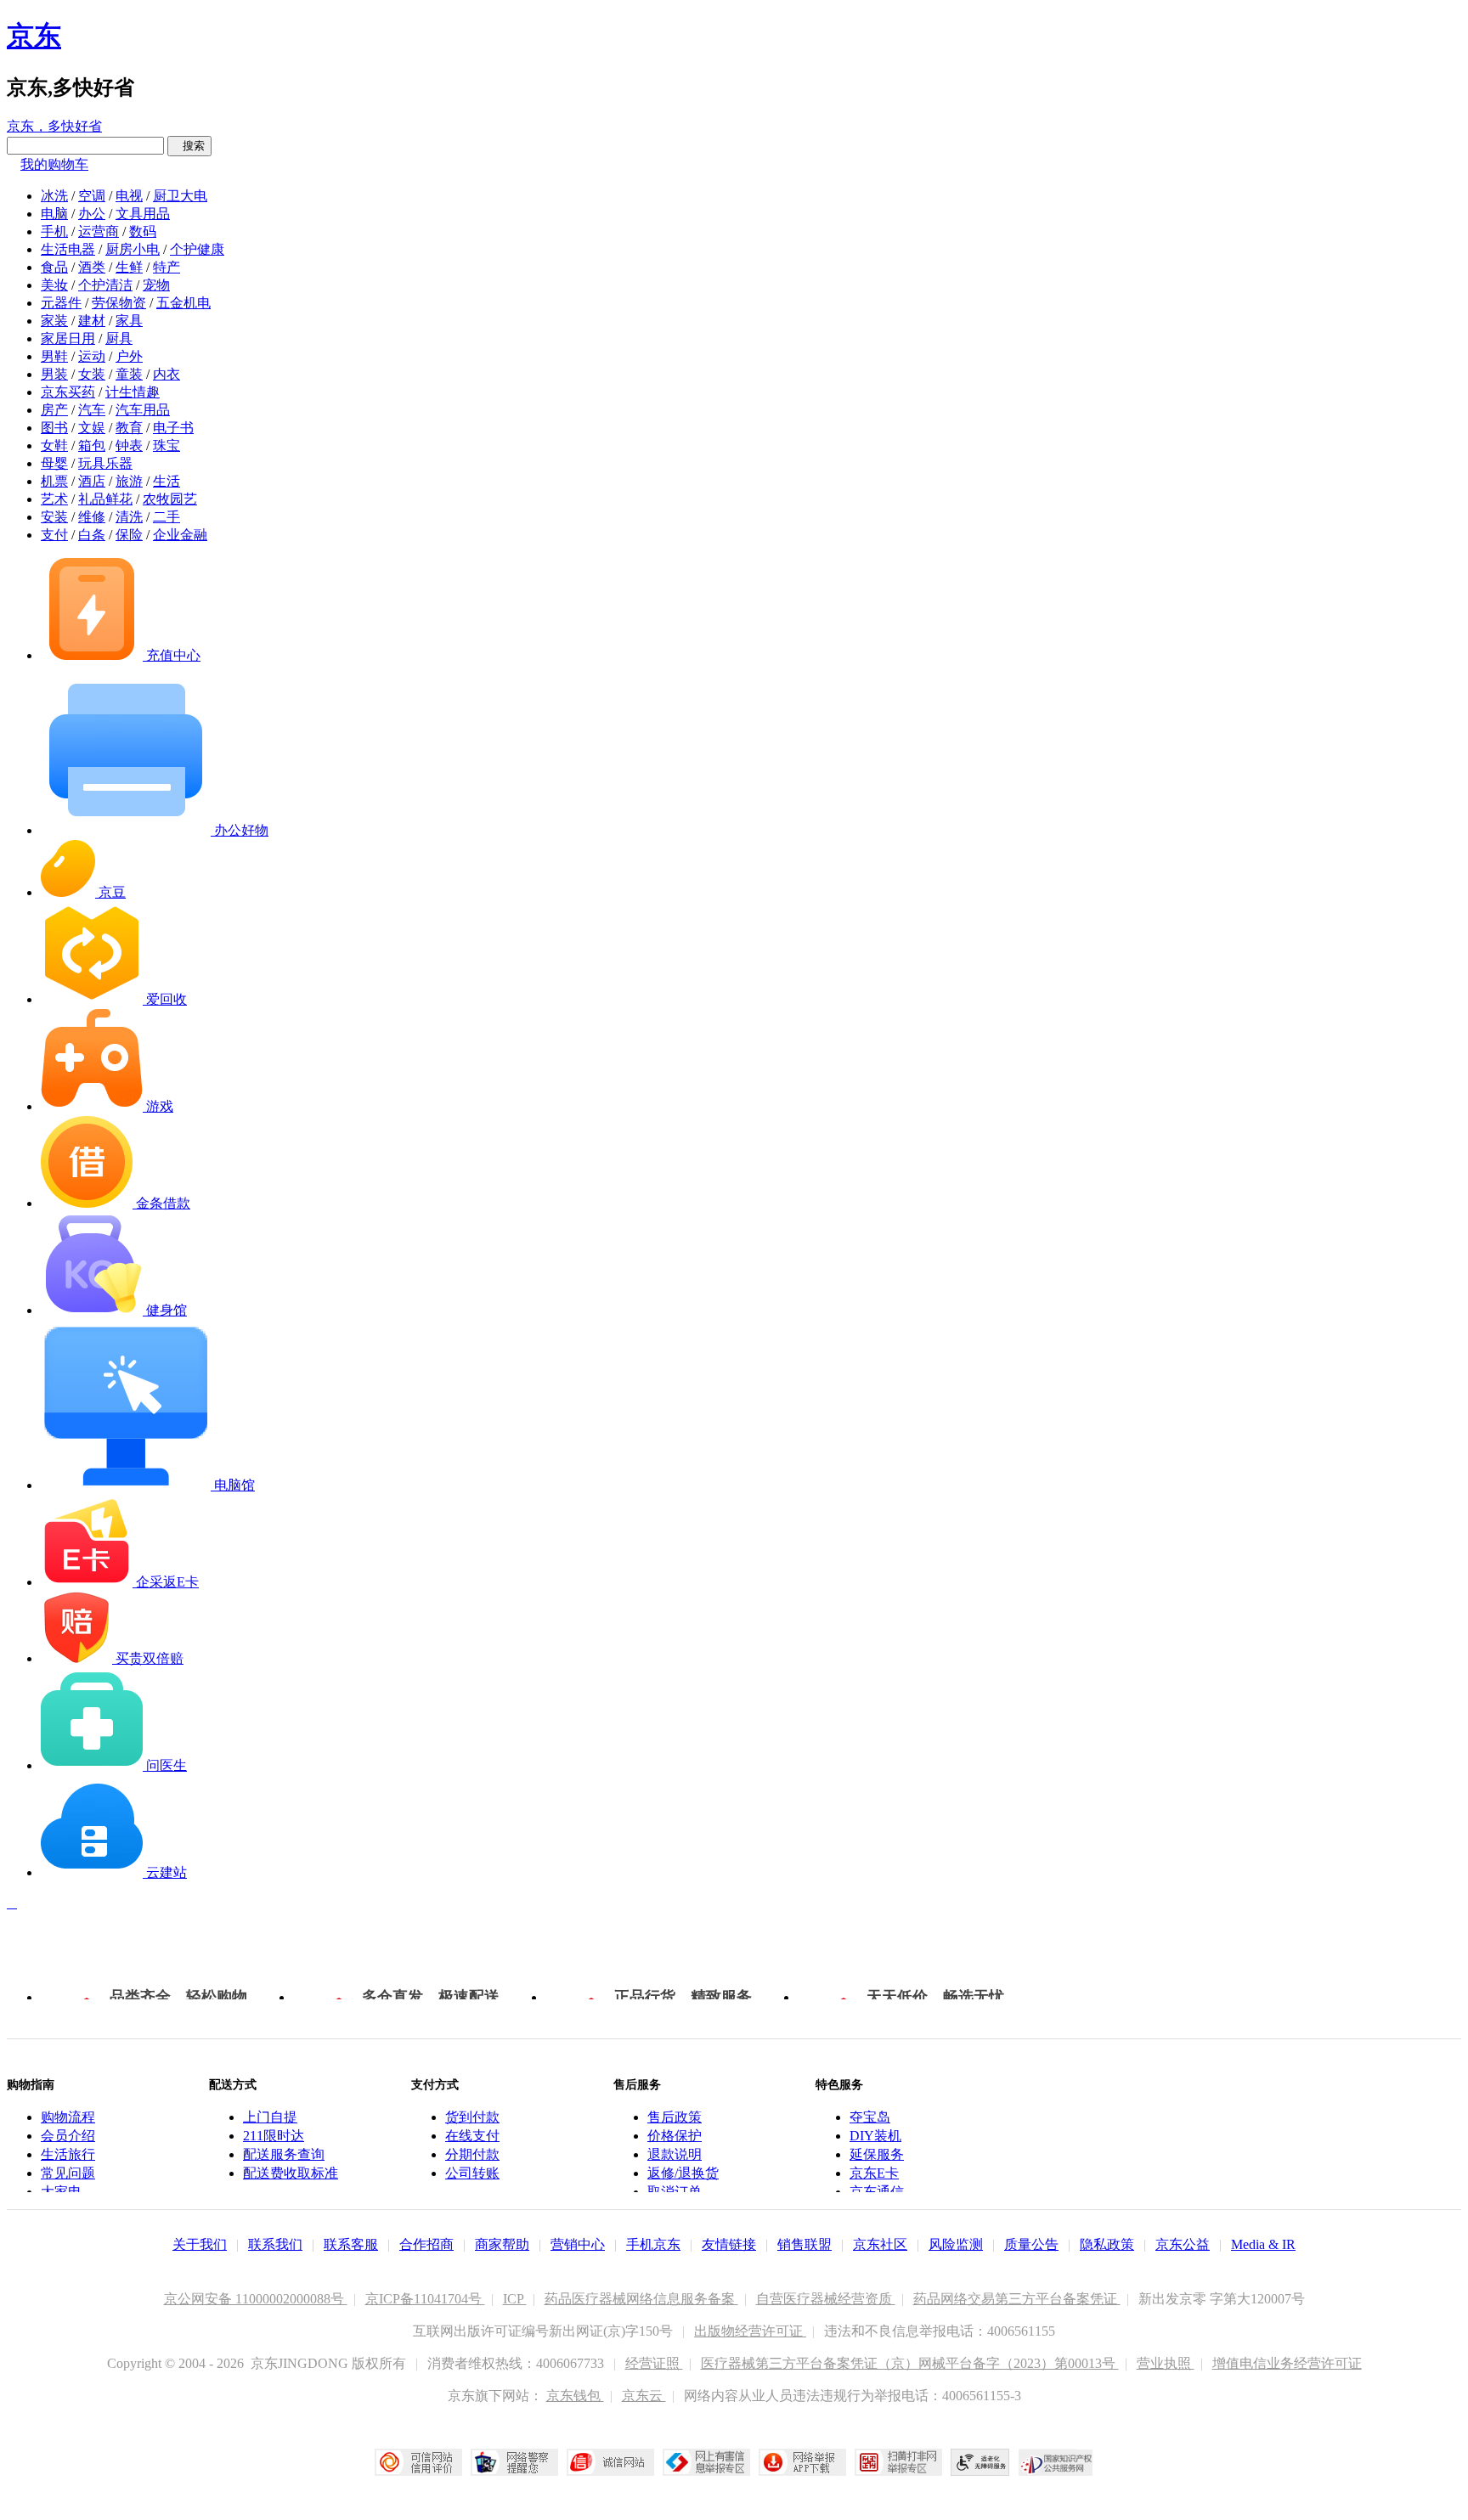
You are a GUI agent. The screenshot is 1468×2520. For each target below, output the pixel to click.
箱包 (92, 445)
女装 (92, 374)
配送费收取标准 (291, 2173)
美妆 (54, 285)
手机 (54, 231)
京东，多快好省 (54, 126)
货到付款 (472, 2117)
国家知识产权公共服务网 (1056, 2462)
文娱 (92, 428)
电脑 (54, 214)
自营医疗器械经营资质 (826, 2299)
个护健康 (197, 249)
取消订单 (675, 2192)
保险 (129, 535)
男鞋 (54, 356)
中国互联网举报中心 (706, 2462)
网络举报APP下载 (802, 2462)
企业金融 (180, 535)
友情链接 (729, 2244)
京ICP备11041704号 (425, 2299)
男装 (54, 374)
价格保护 (675, 2136)
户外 (129, 356)
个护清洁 (105, 285)
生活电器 (68, 249)
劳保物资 (119, 303)
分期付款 (472, 2154)
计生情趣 (133, 392)
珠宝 (167, 445)
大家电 (61, 2192)
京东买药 (68, 392)
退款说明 (675, 2154)
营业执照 (1166, 2363)
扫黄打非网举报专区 (898, 2462)
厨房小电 (133, 249)
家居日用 (68, 338)
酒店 (92, 481)
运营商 (99, 231)
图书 (54, 428)
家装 (54, 321)
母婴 (54, 463)
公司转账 (472, 2173)
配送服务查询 (284, 2154)
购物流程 (68, 2117)
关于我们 (200, 2244)
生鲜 (129, 267)
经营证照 (654, 2363)
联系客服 (351, 2244)
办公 (92, 214)
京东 (34, 36)
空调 (92, 196)
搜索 (189, 146)
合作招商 (426, 2244)
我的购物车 (54, 164)
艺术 (54, 499)
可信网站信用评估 (418, 2462)
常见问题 (68, 2173)
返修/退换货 (683, 2173)
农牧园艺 (170, 499)
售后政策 (675, 2117)
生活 (167, 481)
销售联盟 (805, 2244)
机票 (54, 481)
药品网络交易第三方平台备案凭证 (1017, 2299)
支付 (54, 535)
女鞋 (54, 445)
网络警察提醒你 (514, 2462)
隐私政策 (1107, 2244)
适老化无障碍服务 (980, 2462)
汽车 (92, 410)
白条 (92, 535)
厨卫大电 (180, 196)
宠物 (156, 285)
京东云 (644, 2396)
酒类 (92, 267)
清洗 (129, 517)
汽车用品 (143, 410)
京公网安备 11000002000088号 (256, 2299)
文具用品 (143, 214)
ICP (515, 2299)
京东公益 (1183, 2244)
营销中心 (578, 2244)
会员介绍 (68, 2136)
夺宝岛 (870, 2117)
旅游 (129, 481)
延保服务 (877, 2154)
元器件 (61, 303)
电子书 (173, 428)
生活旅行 (68, 2154)
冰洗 (54, 196)
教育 (129, 428)
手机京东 (653, 2244)
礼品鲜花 (105, 499)
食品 (54, 267)
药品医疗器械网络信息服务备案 (641, 2299)
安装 (54, 517)
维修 (92, 517)
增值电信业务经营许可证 (1287, 2363)
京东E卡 (874, 2173)
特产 (167, 267)
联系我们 (275, 2244)
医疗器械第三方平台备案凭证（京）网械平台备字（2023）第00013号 (910, 2363)
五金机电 (183, 303)
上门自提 (270, 2117)
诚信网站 (610, 2462)
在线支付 (472, 2136)
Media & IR (1263, 2244)
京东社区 (880, 2244)
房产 (54, 410)
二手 (167, 517)
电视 (129, 196)
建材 (92, 321)
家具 (129, 321)
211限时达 (274, 2136)
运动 (92, 356)
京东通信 (877, 2192)
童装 (129, 374)
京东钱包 (575, 2396)
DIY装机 (875, 2136)
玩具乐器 (105, 463)
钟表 (129, 445)
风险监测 (956, 2244)
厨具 (119, 338)
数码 (143, 231)
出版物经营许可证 (750, 2331)
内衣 (167, 374)
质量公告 (1031, 2244)
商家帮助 (502, 2244)
